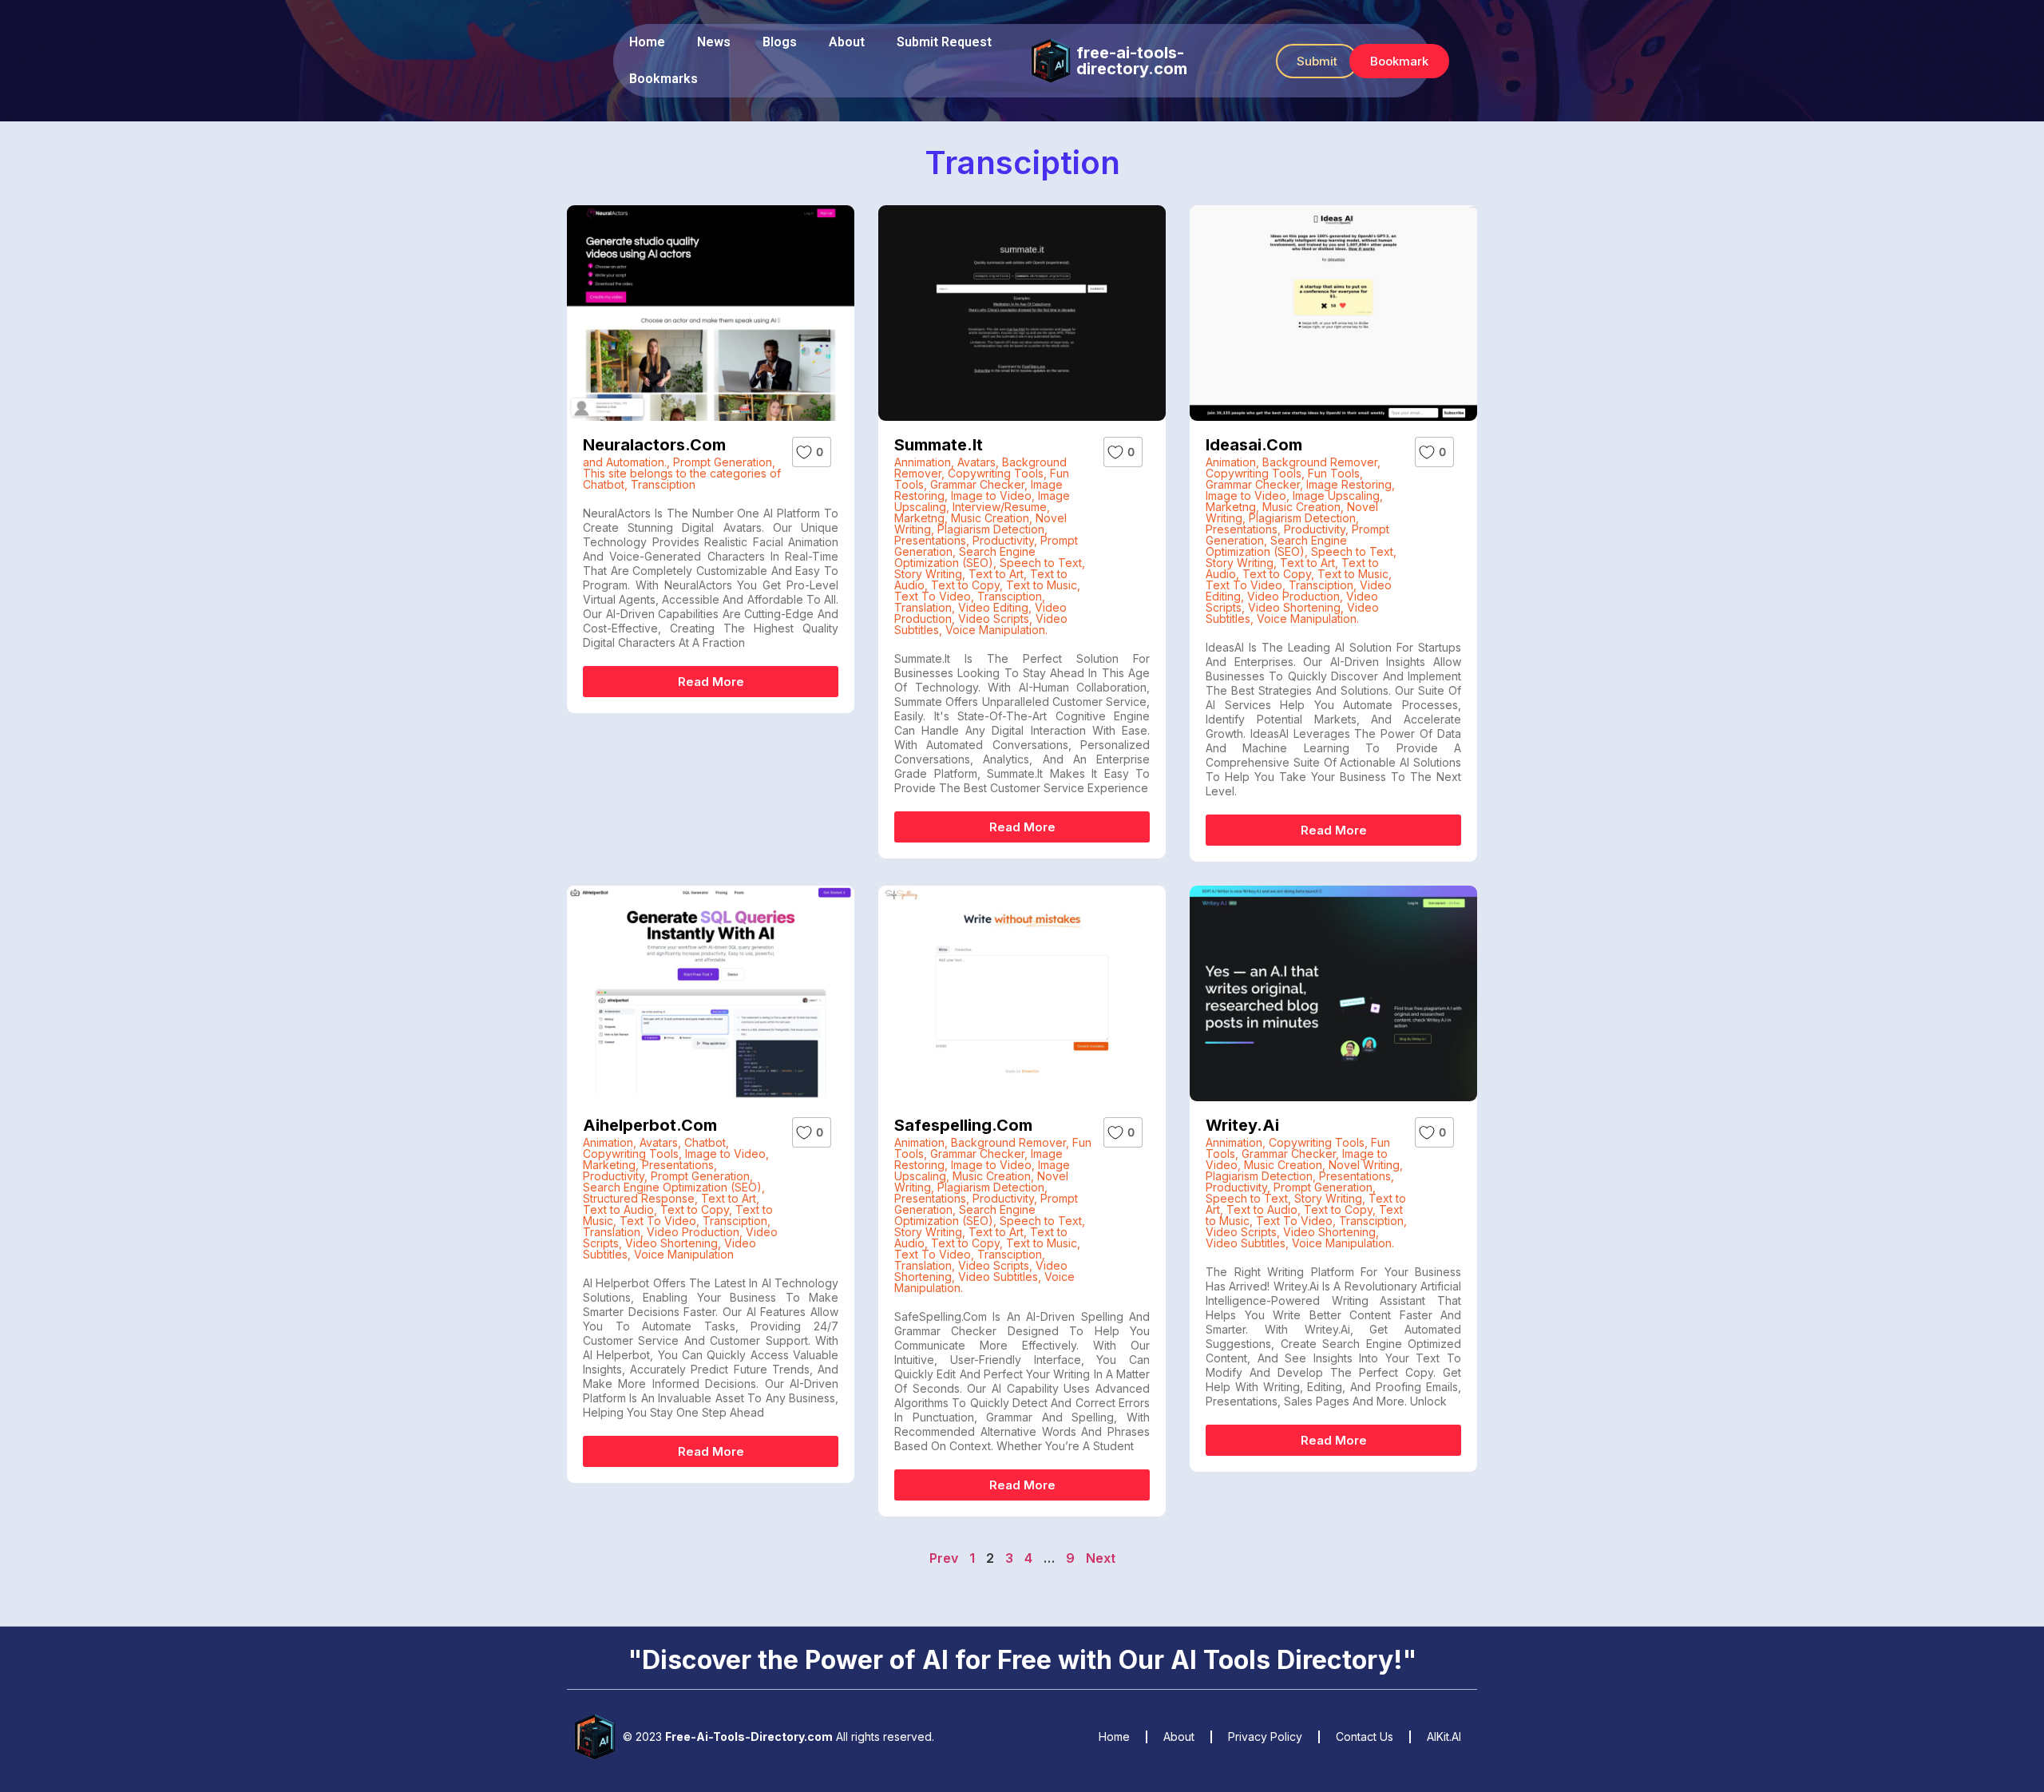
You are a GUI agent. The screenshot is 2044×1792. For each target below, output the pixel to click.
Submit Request (944, 42)
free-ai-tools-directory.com (1132, 61)
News (714, 42)
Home (647, 42)
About (847, 42)
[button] (1317, 61)
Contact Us (1365, 1736)
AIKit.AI (1444, 1736)
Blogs (780, 42)
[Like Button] (804, 452)
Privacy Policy (1265, 1736)
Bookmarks (664, 79)
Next (1101, 1558)
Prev (944, 1558)
